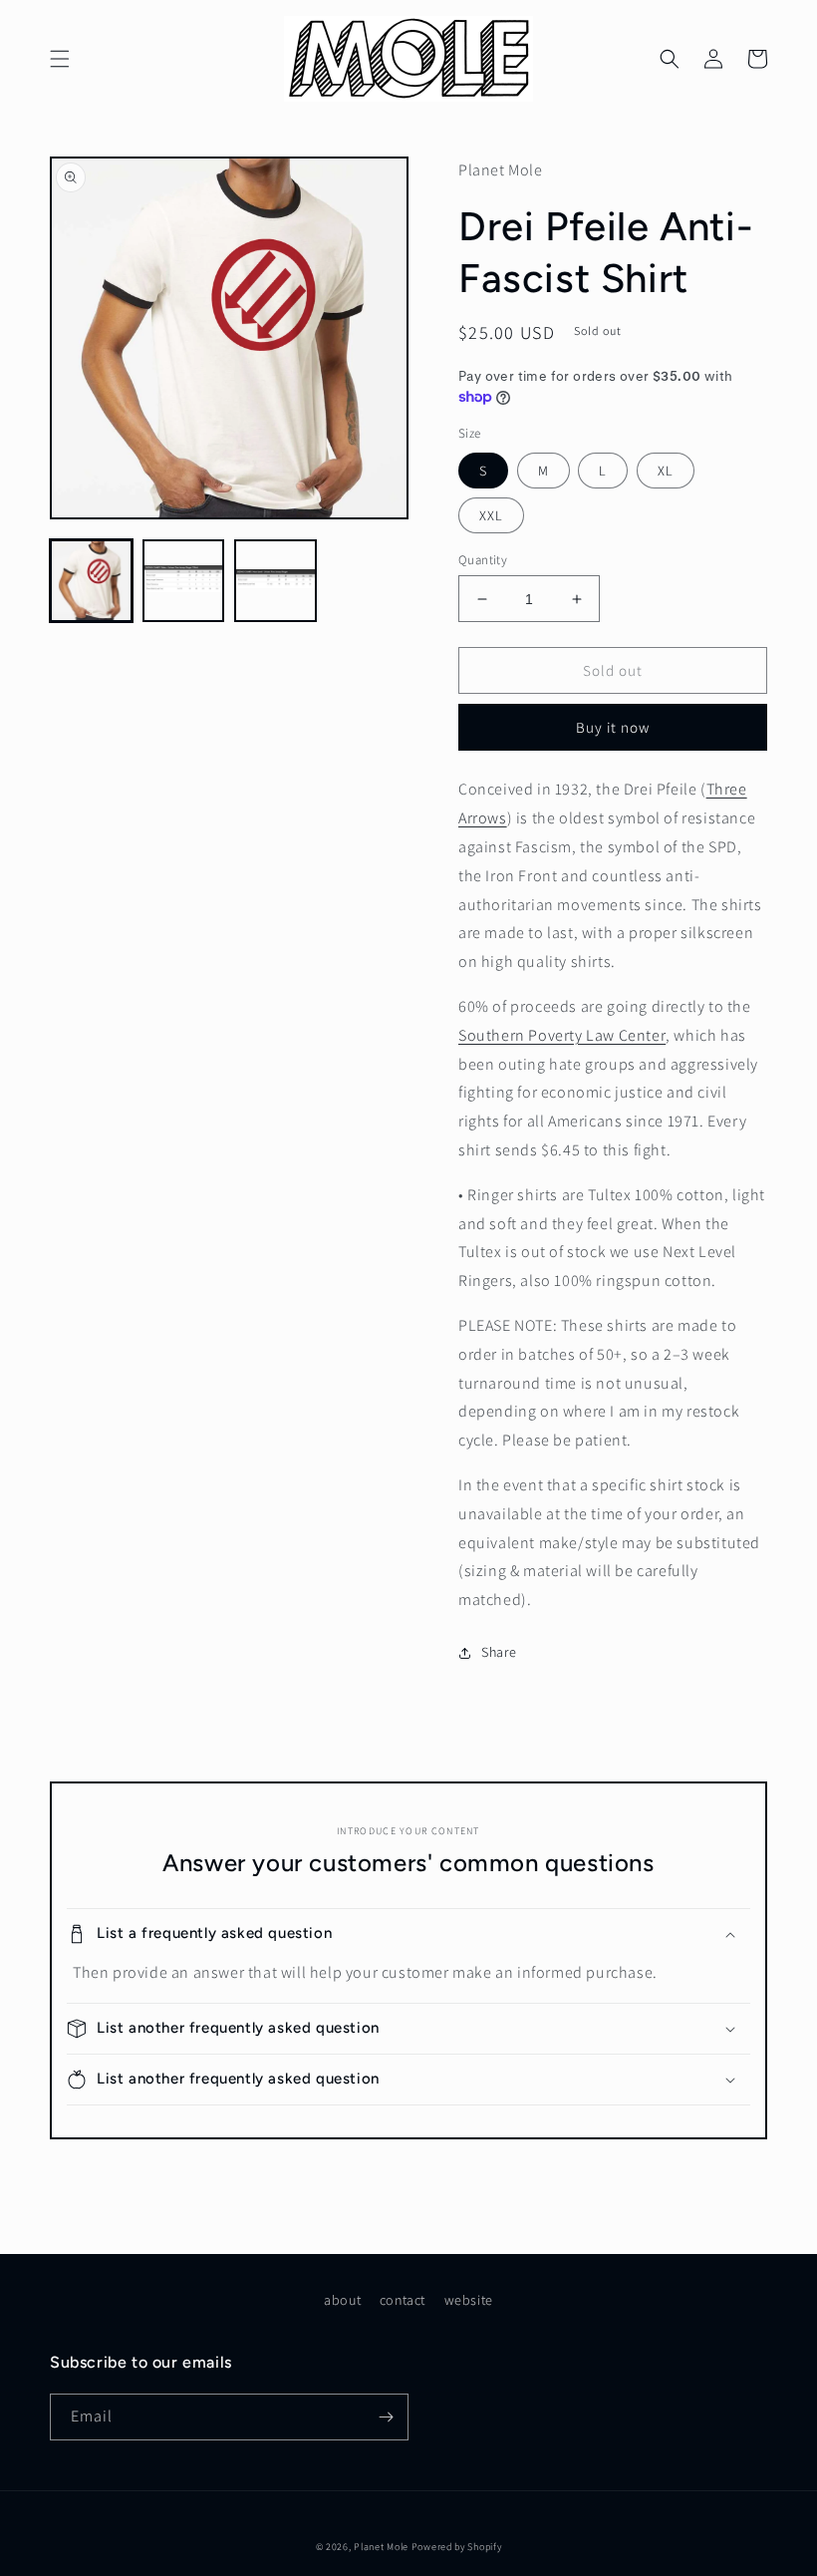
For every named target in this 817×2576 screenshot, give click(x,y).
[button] (60, 59)
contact (403, 2300)
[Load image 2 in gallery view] (184, 581)
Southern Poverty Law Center (562, 1035)
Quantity (483, 560)
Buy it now (613, 727)
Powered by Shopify (457, 2547)
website (469, 2300)
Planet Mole (381, 2547)
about (342, 2300)
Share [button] (499, 1652)
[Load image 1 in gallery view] (91, 581)
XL (666, 471)
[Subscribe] (386, 2417)
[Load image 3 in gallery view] (275, 581)
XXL (491, 515)
